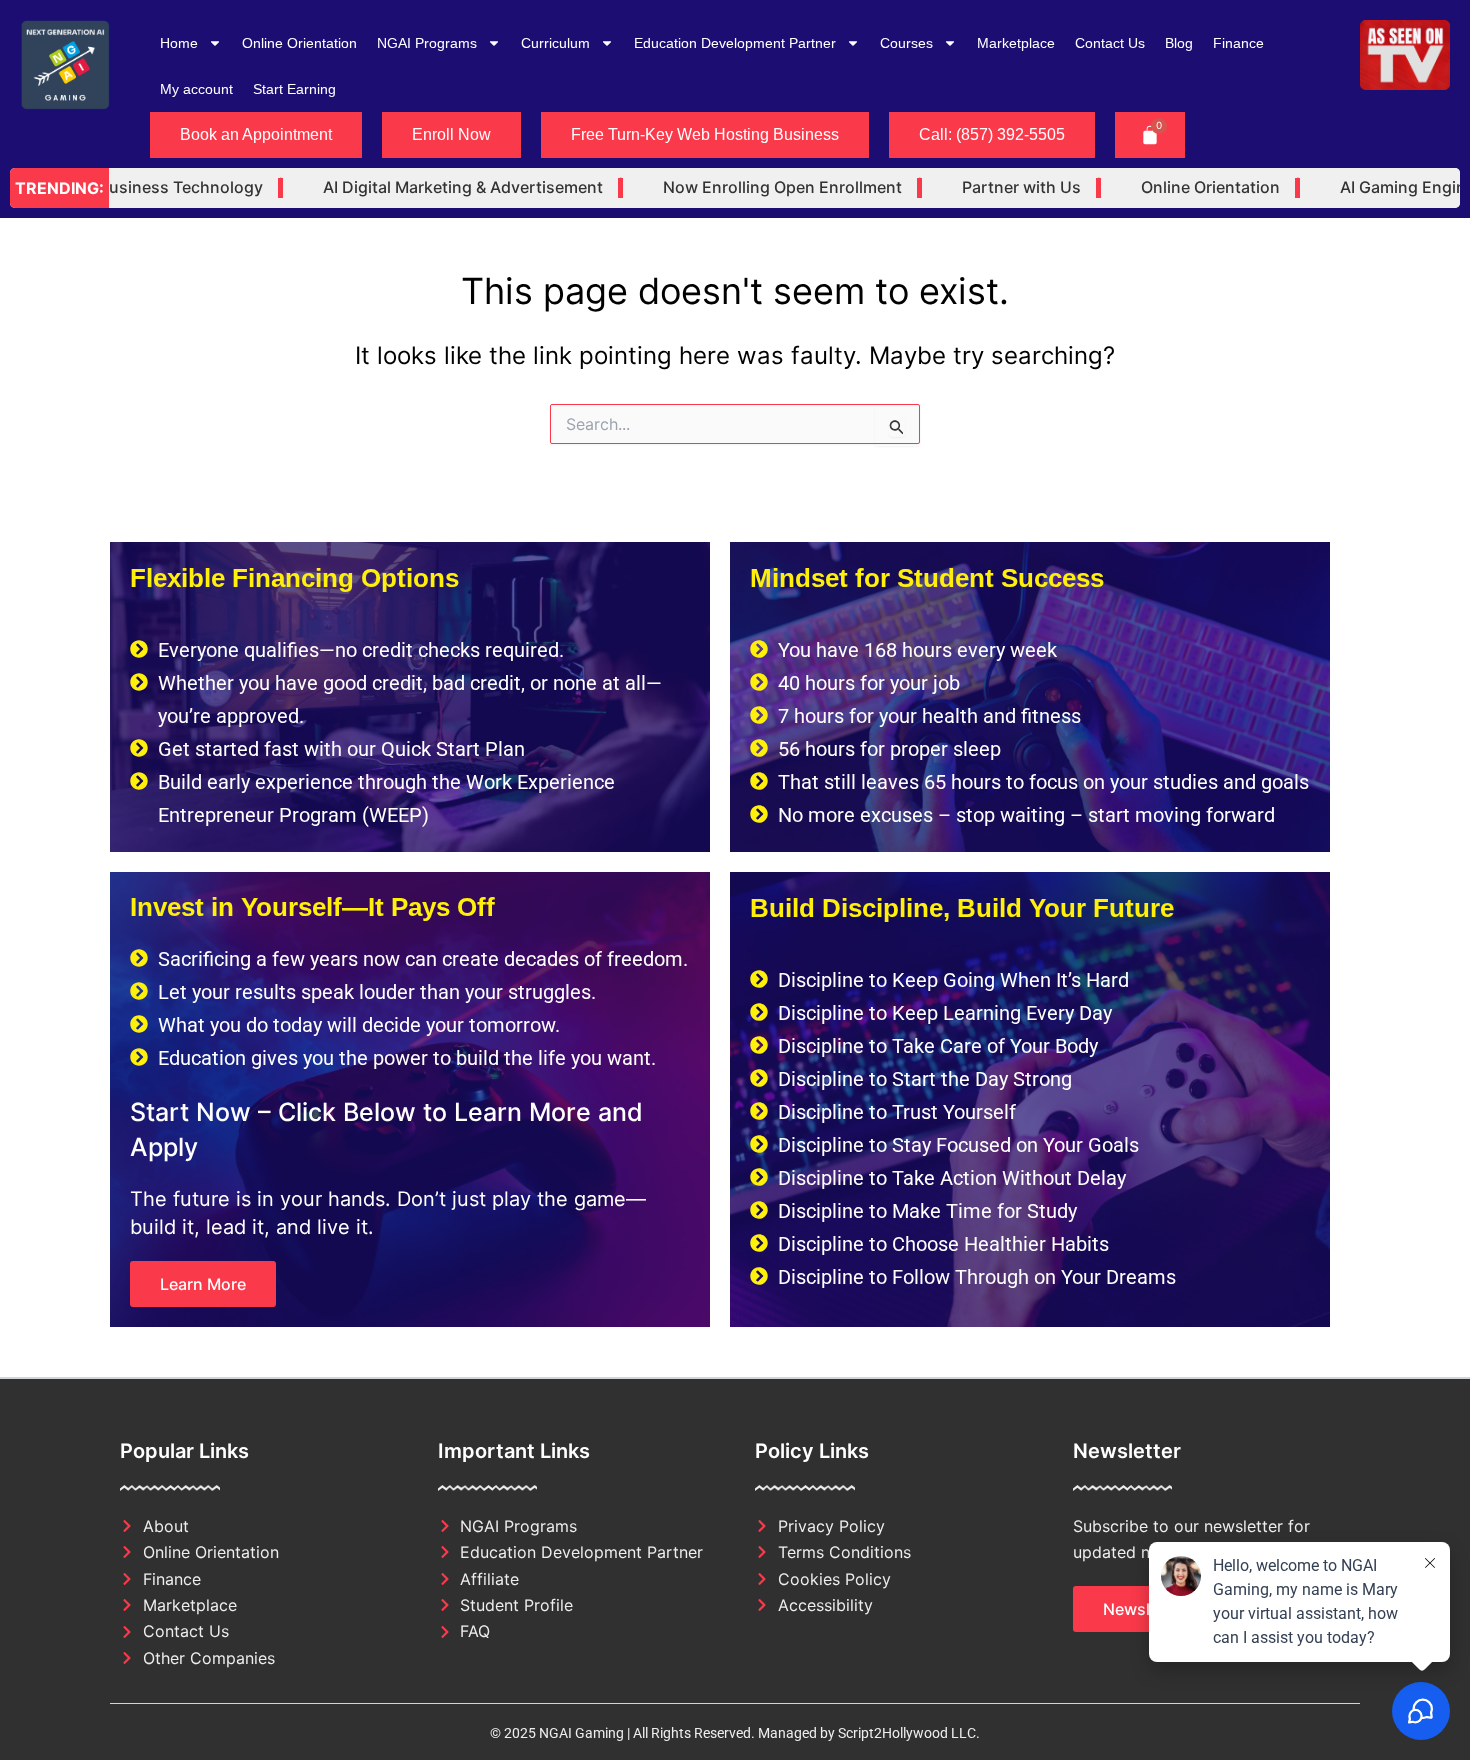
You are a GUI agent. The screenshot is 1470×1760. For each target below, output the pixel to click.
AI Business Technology (129, 187)
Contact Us (1110, 43)
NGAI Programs (427, 43)
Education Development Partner (735, 43)
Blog (1179, 43)
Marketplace (1016, 43)
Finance (1238, 43)
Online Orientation (299, 43)
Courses (906, 43)
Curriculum (555, 43)
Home (179, 43)
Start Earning (294, 89)
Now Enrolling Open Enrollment (740, 187)
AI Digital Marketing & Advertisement (421, 187)
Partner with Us (979, 187)
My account (196, 89)
